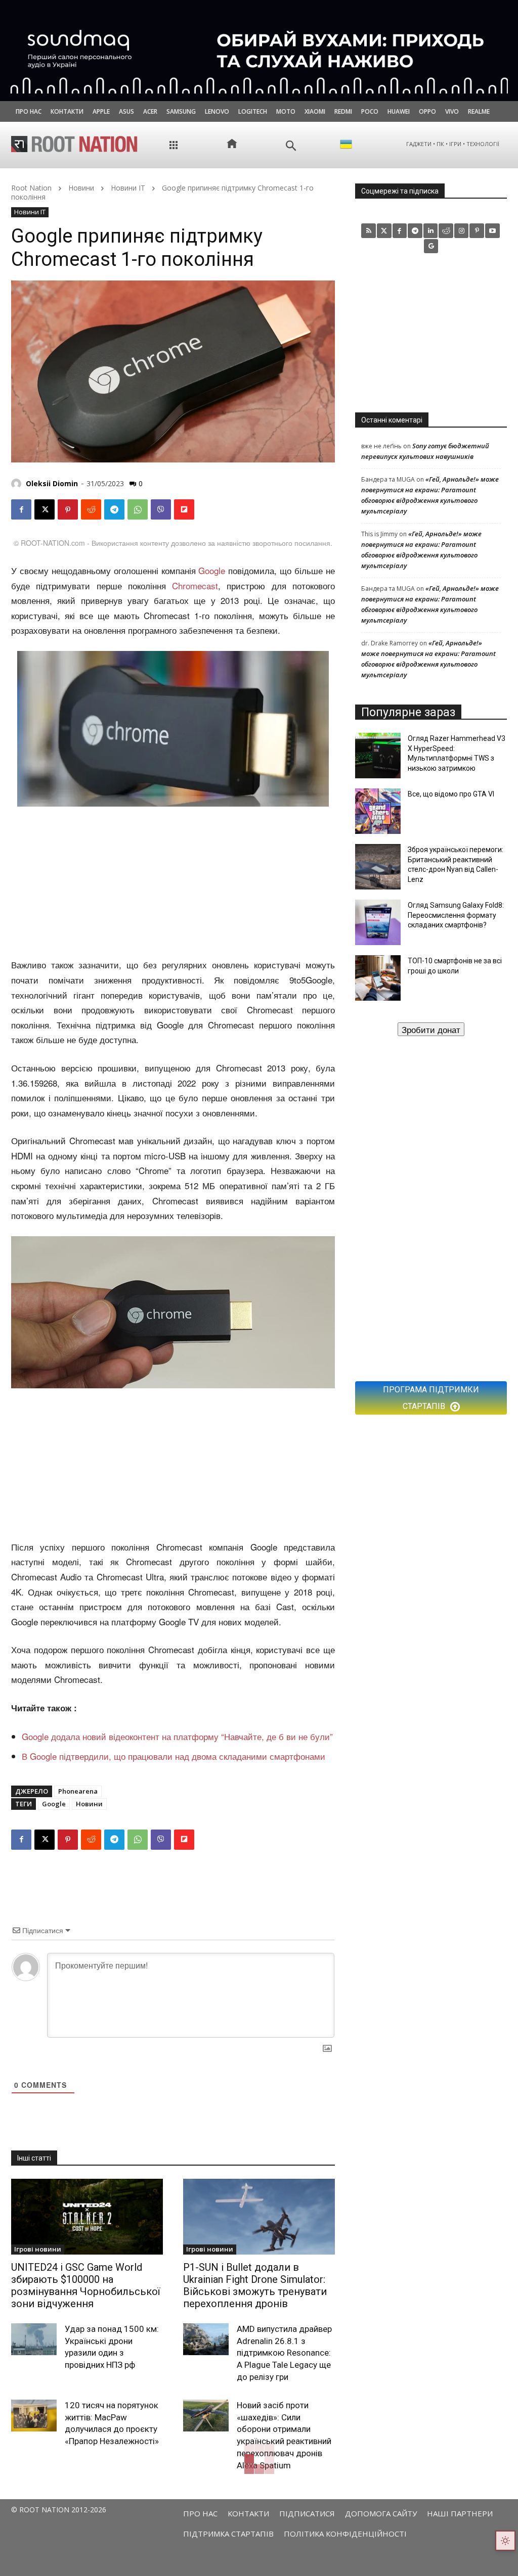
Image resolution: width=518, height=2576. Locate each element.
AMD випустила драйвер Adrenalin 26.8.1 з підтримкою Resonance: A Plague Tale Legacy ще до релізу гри (284, 2353)
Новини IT (128, 188)
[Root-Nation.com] (74, 144)
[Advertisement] (173, 883)
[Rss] (369, 231)
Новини (81, 188)
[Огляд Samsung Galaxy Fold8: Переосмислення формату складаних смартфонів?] (378, 922)
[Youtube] (492, 231)
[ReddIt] (91, 509)
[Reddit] (446, 231)
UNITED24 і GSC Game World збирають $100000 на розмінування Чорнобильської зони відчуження (85, 2285)
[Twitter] (384, 231)
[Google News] (431, 246)
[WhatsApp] (138, 509)
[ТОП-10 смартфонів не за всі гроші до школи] (378, 978)
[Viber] (161, 509)
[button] (291, 146)
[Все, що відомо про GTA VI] (378, 811)
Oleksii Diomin (52, 483)
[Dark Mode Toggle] (505, 2541)
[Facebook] (21, 509)
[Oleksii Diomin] (18, 484)
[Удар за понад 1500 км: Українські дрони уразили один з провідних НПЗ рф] (34, 2339)
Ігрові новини (38, 2249)
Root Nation (31, 188)
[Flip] (184, 509)
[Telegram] (114, 509)
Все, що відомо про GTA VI (451, 794)
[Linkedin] (431, 231)
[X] (45, 509)
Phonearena (78, 1791)
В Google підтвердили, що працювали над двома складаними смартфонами (174, 1756)
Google (212, 570)
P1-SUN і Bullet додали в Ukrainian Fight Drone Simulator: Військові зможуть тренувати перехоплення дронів (255, 2285)
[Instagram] (462, 231)
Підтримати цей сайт (431, 1029)
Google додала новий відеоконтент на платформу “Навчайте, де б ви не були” (177, 1736)
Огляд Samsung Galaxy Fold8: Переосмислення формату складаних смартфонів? (456, 915)
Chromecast (195, 586)
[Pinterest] (68, 509)
